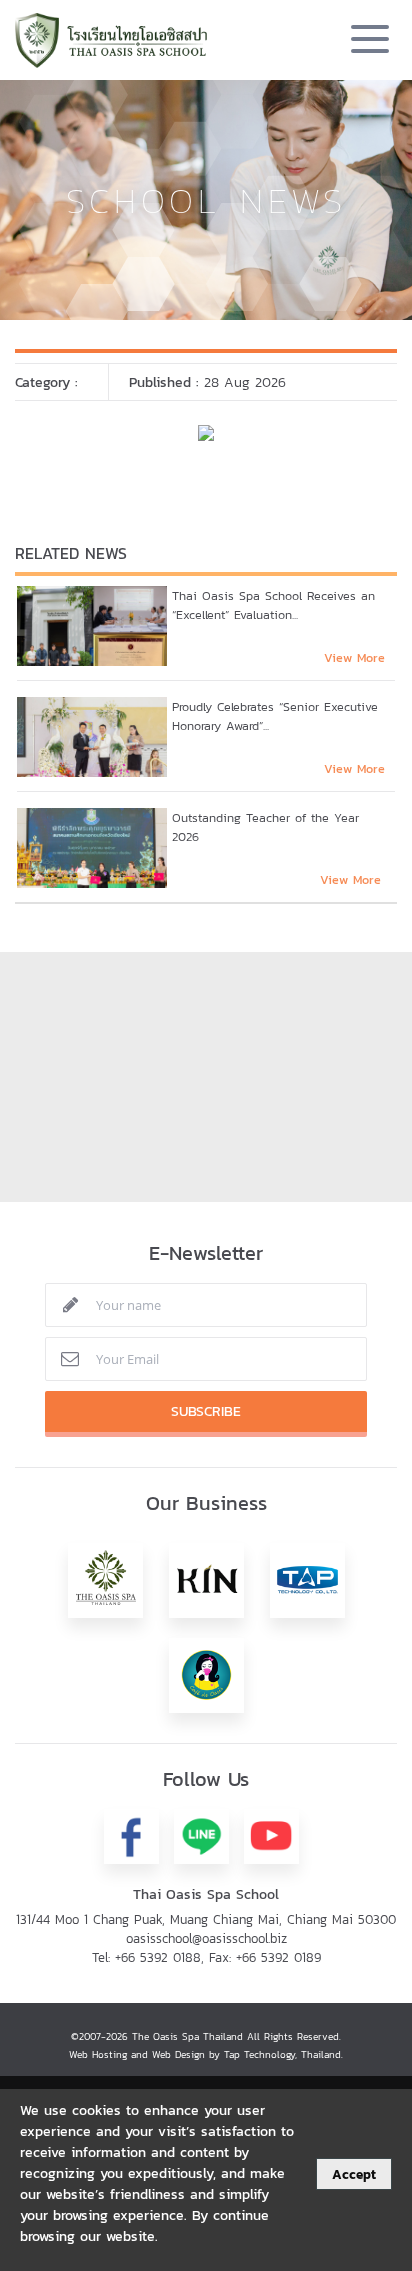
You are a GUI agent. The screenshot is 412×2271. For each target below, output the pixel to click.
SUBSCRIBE (206, 1411)
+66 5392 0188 (158, 1957)
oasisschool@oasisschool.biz (206, 1938)
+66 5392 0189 (278, 1957)
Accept (354, 2174)
